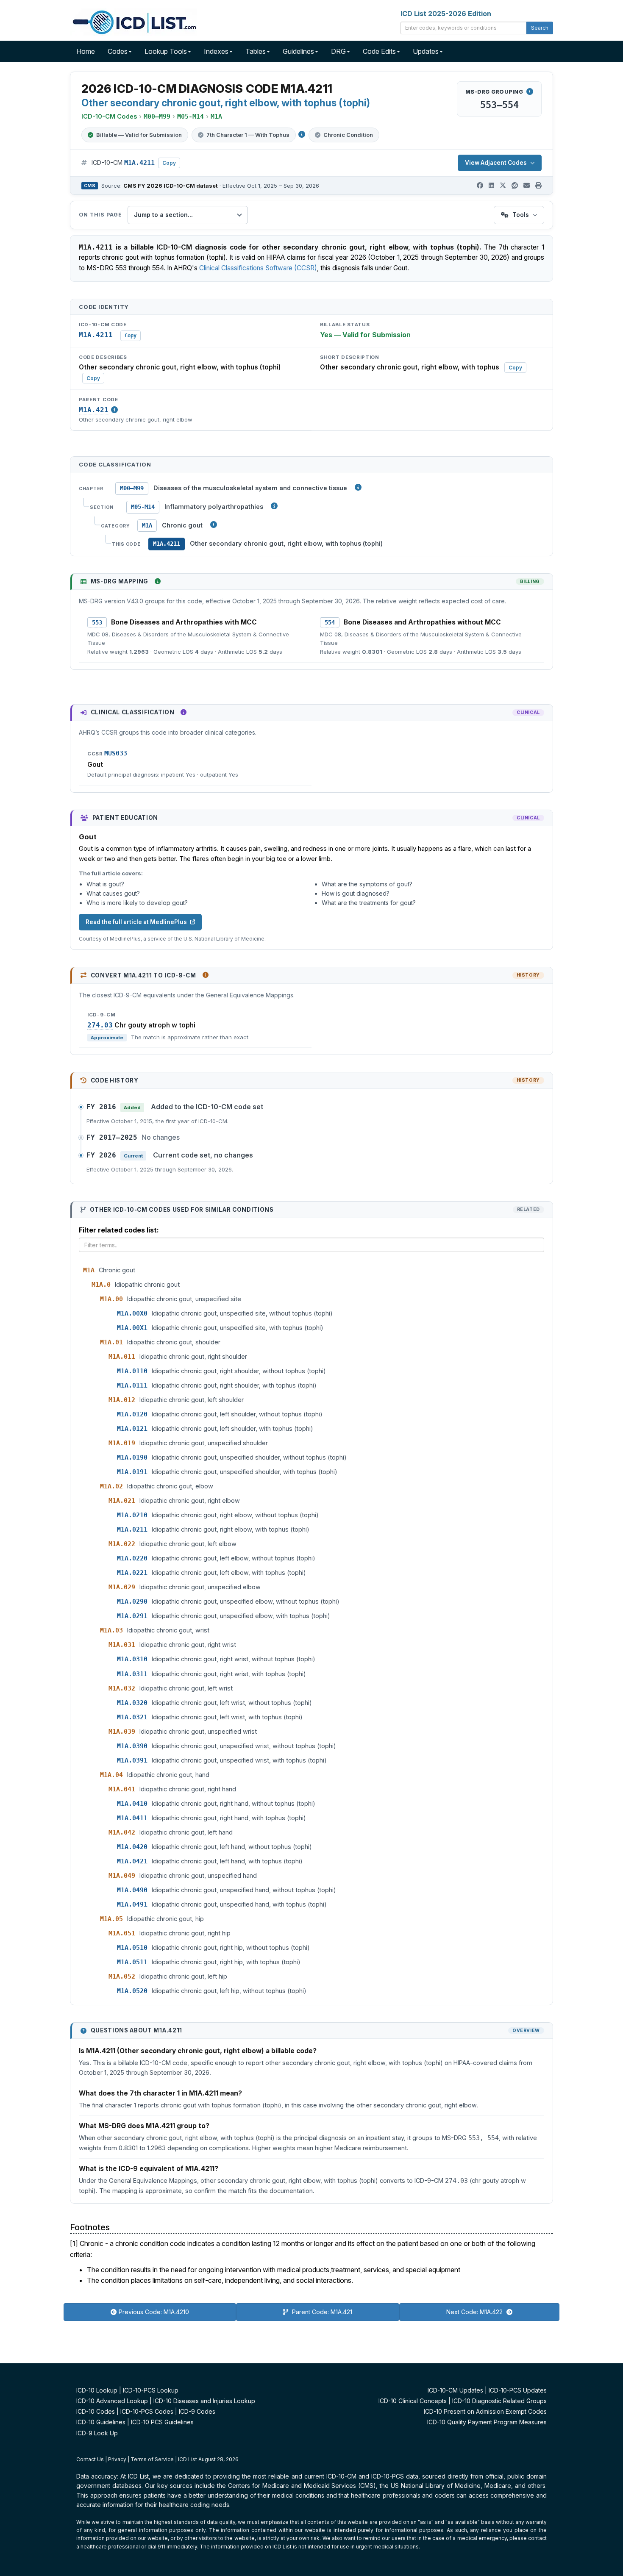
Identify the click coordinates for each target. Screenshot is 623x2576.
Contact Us (90, 2459)
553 (97, 622)
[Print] (538, 186)
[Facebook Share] (480, 186)
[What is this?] (158, 581)
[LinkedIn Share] (491, 186)
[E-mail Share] (527, 186)
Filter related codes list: (119, 1230)
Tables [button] (256, 51)
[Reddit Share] (515, 186)
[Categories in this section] (214, 525)
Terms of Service (152, 2459)
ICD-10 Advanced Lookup (112, 2401)
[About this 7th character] (302, 134)
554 (330, 622)
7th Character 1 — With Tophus (248, 135)
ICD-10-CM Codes (109, 116)
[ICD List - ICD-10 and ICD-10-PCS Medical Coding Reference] (133, 21)
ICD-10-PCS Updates (518, 2390)
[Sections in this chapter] (274, 506)
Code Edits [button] (379, 51)
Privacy (117, 2459)
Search (540, 28)
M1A (147, 525)
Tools (521, 215)
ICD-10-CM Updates (455, 2390)
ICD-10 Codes (96, 2411)
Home (86, 51)
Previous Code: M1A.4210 (154, 2312)
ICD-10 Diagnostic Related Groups (499, 2401)
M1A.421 (94, 410)
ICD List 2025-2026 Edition (446, 14)
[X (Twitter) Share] (503, 186)
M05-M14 (143, 507)
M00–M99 (132, 488)
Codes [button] (118, 51)
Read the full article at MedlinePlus (136, 922)
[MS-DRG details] (530, 92)
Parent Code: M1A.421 (321, 2312)
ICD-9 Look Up (97, 2433)
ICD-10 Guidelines (101, 2422)
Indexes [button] (216, 51)
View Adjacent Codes (496, 163)
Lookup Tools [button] (166, 51)
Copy (169, 163)
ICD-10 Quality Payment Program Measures (487, 2422)
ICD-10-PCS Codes (147, 2411)
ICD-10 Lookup (97, 2390)
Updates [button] (426, 51)
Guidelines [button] (298, 51)
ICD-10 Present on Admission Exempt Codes (485, 2411)
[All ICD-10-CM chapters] (358, 487)
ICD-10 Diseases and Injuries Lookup (204, 2401)
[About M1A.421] (114, 410)
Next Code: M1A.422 (475, 2312)
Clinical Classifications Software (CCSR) (258, 268)
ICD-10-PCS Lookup (151, 2390)
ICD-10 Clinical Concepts (413, 2401)
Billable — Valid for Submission (139, 135)
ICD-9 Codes (197, 2411)
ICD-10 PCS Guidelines (162, 2422)
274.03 (100, 1025)
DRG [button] (338, 51)
